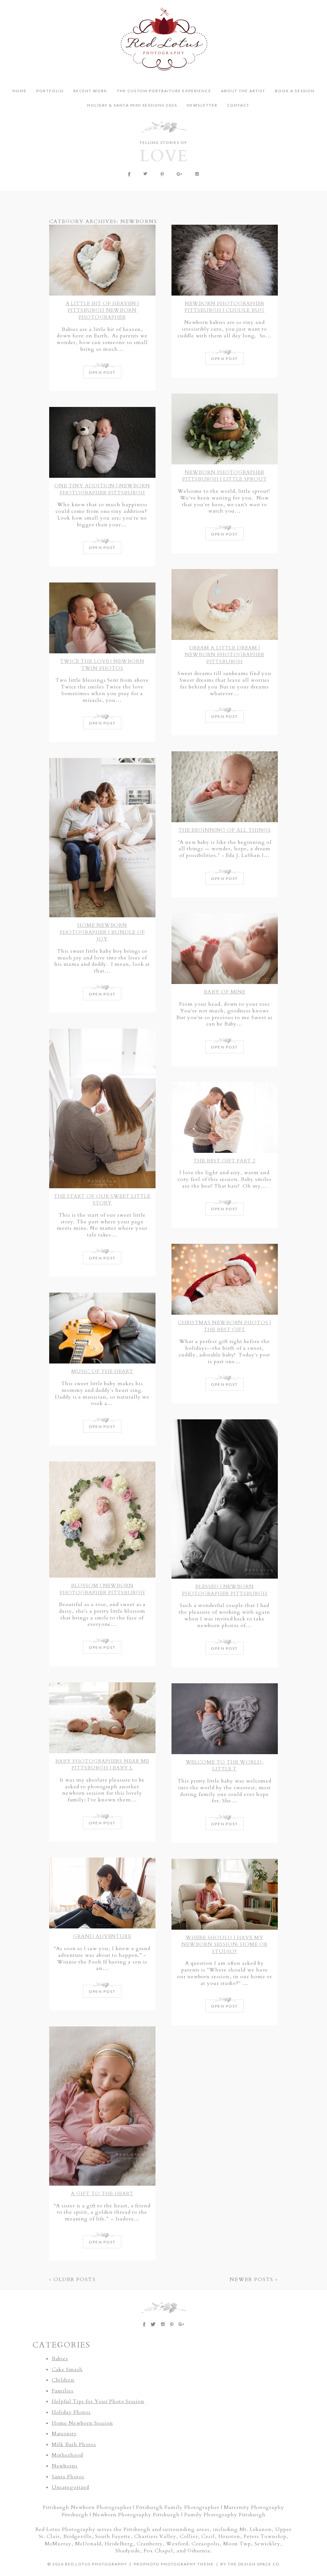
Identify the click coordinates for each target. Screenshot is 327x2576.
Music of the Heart (102, 1371)
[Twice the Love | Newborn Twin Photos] (102, 618)
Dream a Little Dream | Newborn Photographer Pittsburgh (224, 655)
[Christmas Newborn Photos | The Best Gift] (225, 1279)
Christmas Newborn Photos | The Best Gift (224, 1326)
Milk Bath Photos (74, 2445)
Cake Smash (67, 2369)
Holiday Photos (71, 2412)
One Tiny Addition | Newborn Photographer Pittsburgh (102, 489)
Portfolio (50, 91)
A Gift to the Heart (102, 2194)
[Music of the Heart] (102, 1328)
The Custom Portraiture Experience (164, 91)
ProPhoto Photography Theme (174, 2564)
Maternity (65, 2434)
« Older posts (72, 2279)
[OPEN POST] (102, 377)
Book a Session (295, 91)
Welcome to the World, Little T (225, 1766)
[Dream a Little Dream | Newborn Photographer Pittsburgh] (225, 605)
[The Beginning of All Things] (225, 787)
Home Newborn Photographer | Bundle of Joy (102, 932)
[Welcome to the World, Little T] (225, 1719)
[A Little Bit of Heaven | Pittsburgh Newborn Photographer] (102, 260)
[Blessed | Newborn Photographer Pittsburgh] (225, 1499)
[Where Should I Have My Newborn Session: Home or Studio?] (225, 1894)
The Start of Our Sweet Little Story (102, 1200)
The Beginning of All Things (225, 830)
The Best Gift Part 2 (224, 1161)
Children (63, 2380)
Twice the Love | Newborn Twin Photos (102, 665)
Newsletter (202, 105)
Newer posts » (254, 2279)
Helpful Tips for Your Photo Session (98, 2401)
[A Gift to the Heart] (102, 2106)
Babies (60, 2359)
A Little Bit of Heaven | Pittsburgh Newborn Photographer (102, 310)
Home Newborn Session (82, 2423)
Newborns (65, 2466)
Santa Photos (68, 2477)
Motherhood (68, 2455)
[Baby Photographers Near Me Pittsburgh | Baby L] (102, 1718)
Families (63, 2391)
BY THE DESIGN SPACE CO (250, 2564)
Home (20, 91)
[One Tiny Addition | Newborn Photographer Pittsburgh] (102, 442)
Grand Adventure (102, 1936)
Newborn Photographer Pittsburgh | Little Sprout (225, 476)
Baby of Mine (225, 992)
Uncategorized (70, 2487)
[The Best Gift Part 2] (225, 1117)
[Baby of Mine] (225, 949)
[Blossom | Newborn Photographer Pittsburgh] (102, 1520)
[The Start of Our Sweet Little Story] (102, 1108)
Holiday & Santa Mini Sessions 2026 (132, 105)
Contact (238, 105)
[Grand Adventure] (102, 1893)
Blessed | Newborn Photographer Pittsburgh (225, 1590)
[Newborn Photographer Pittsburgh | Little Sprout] (225, 429)
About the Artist (243, 91)
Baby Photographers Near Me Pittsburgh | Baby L (102, 1765)
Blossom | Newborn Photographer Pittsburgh (102, 1589)
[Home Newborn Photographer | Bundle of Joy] (102, 838)
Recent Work (90, 91)
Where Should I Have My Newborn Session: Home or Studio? (224, 1945)
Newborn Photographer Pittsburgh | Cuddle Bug (224, 307)
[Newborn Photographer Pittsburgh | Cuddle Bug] (225, 260)
